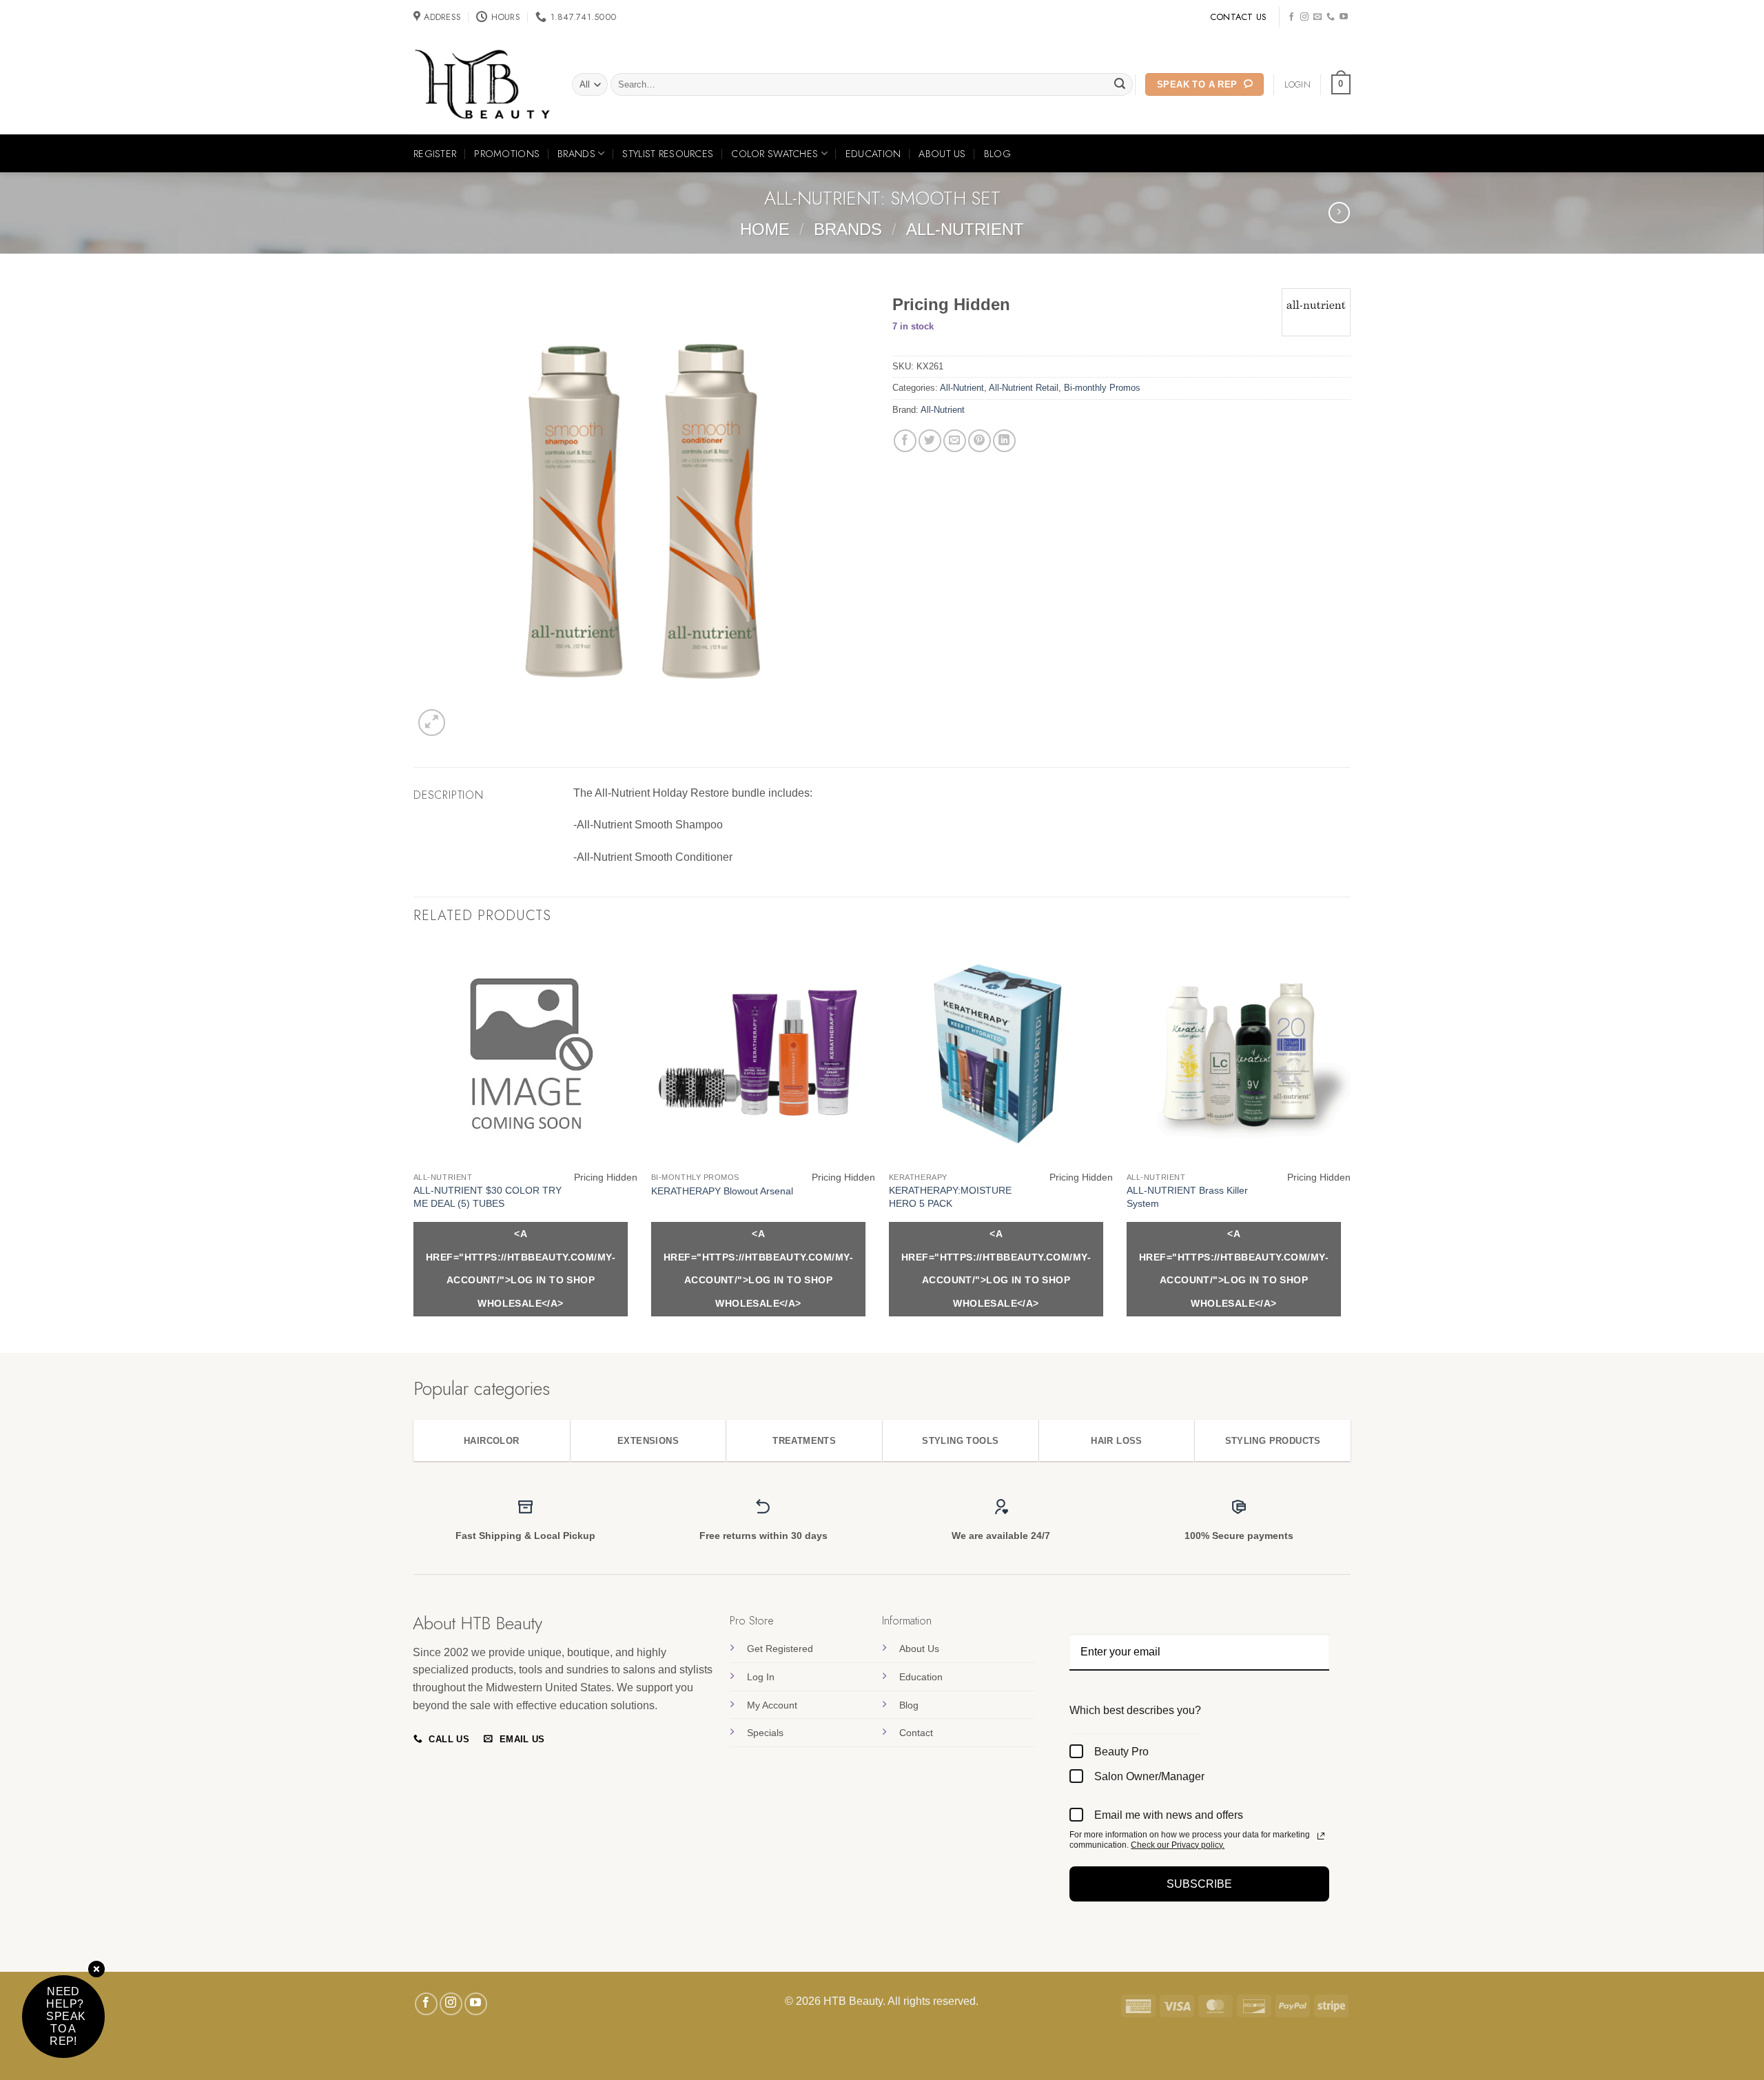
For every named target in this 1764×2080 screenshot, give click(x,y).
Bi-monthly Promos (1102, 388)
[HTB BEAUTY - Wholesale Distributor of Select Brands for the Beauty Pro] (482, 85)
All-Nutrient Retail (1024, 388)
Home (765, 229)
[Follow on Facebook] (1291, 17)
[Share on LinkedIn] (1004, 441)
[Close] (96, 1970)
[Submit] (1120, 85)
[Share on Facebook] (905, 441)
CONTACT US (1239, 17)
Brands (848, 229)
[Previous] (414, 1146)
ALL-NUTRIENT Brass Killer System (1187, 1197)
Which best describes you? (1135, 1710)
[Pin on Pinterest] (980, 441)
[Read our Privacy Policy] (1321, 1836)
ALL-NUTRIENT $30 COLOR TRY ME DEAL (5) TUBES (488, 1197)
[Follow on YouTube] (1344, 17)
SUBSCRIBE (1199, 1884)
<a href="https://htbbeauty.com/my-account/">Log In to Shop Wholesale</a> (521, 1268)
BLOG (997, 154)
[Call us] (1331, 17)
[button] (1341, 85)
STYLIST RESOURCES (668, 154)
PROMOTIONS (507, 154)
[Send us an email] (1317, 17)
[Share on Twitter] (930, 441)
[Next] (1350, 1146)
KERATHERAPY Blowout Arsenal (722, 1191)
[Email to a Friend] (955, 441)
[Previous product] (1339, 213)
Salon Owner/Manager (1149, 1776)
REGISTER (435, 154)
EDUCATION (873, 154)
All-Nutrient (965, 229)
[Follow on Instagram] (1304, 17)
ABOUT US (942, 154)
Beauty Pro (1121, 1752)
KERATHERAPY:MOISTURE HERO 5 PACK (950, 1197)
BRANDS (576, 154)
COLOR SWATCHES (775, 154)
